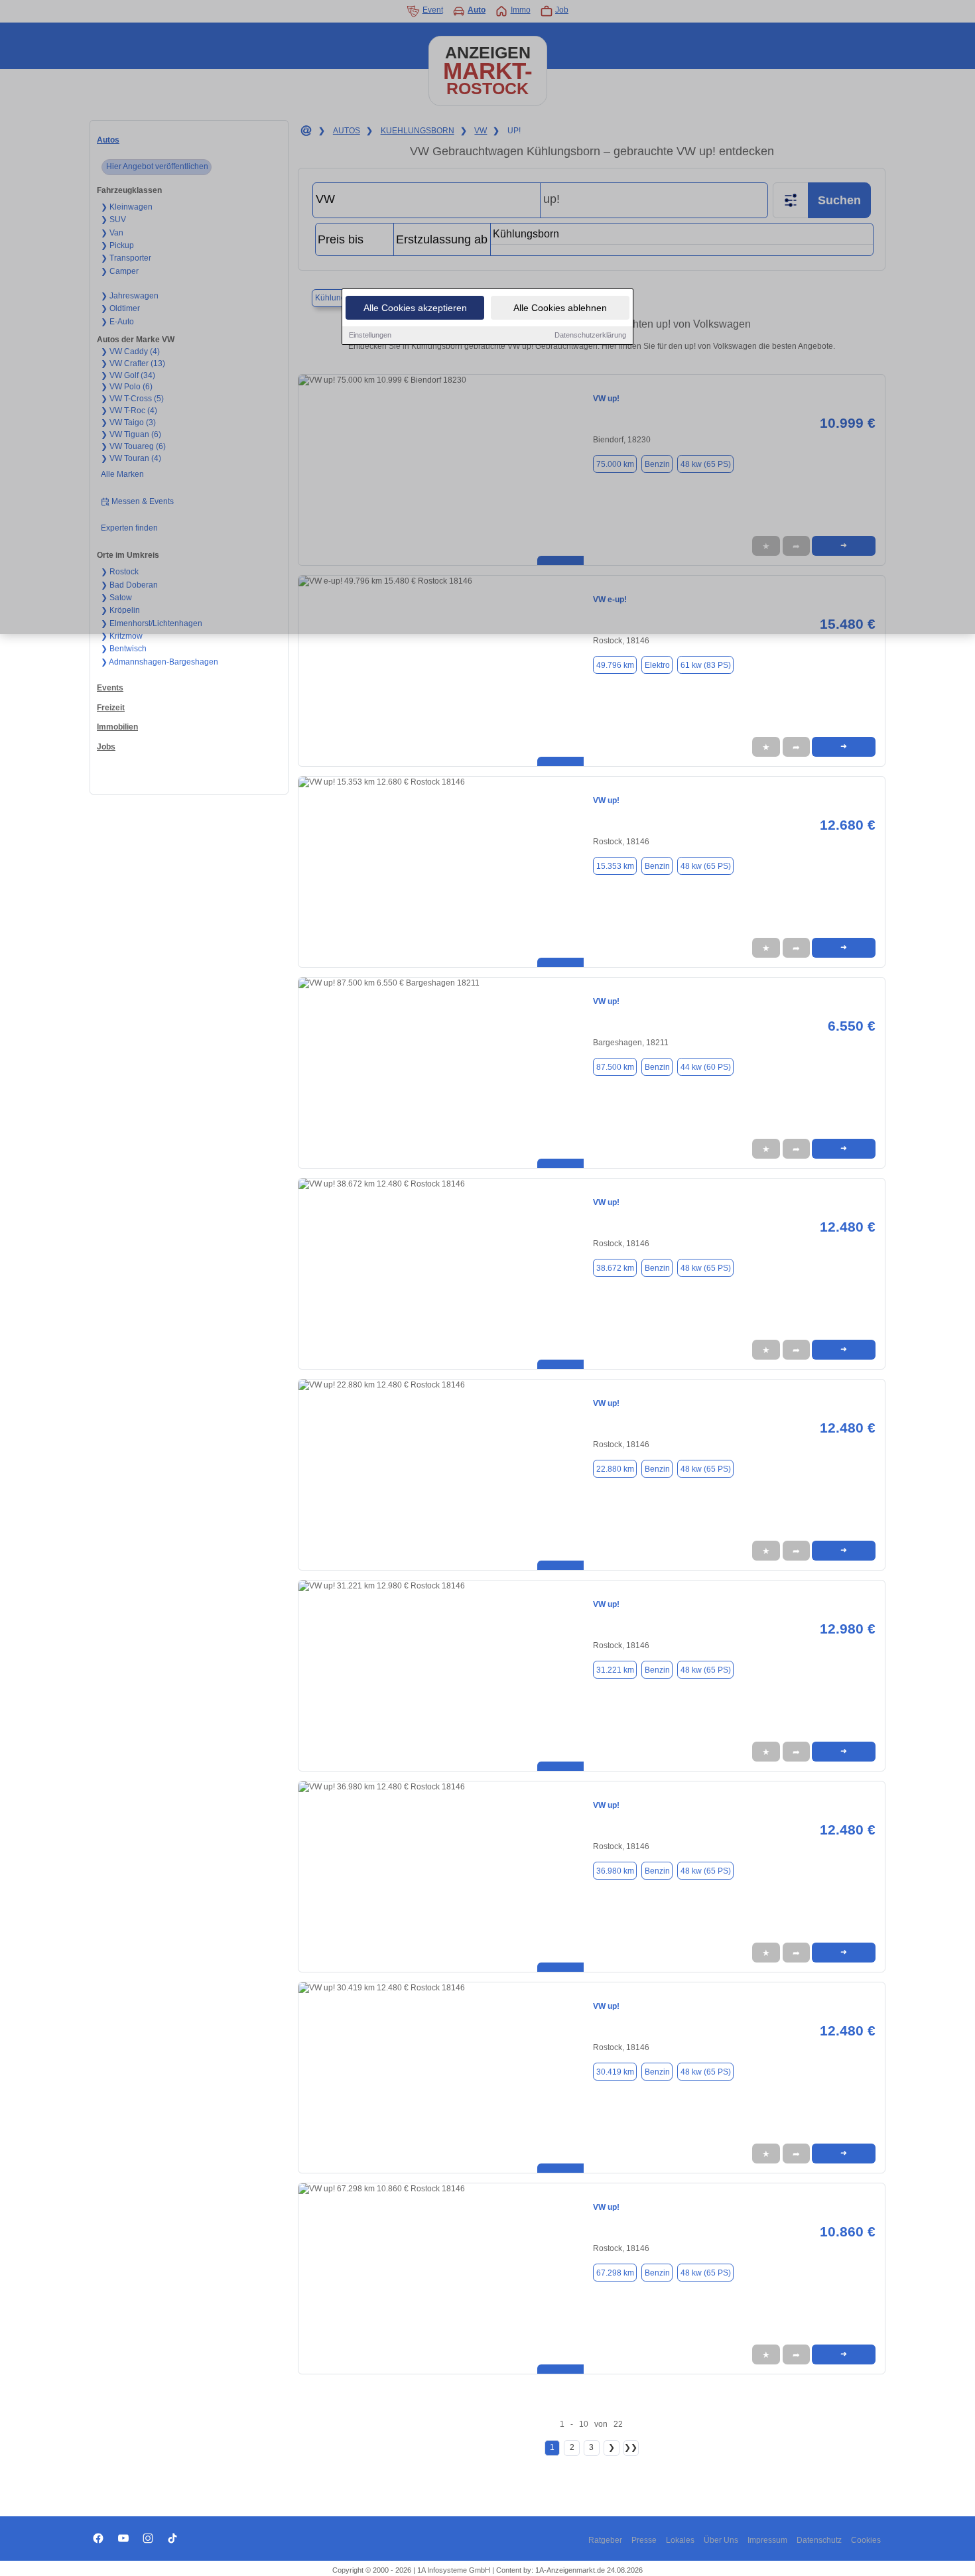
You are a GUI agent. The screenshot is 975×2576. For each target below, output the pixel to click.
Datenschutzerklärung (590, 335)
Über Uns (721, 2540)
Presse (644, 2540)
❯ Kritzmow (122, 636)
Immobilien (117, 727)
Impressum (767, 2540)
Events (110, 688)
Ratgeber (605, 2540)
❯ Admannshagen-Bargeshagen (160, 662)
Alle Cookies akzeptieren (415, 308)
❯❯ (631, 2447)
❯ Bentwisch (124, 649)
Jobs (106, 747)
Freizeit (111, 708)
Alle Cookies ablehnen (560, 308)
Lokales (680, 2540)
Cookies (866, 2540)
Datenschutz (819, 2540)
